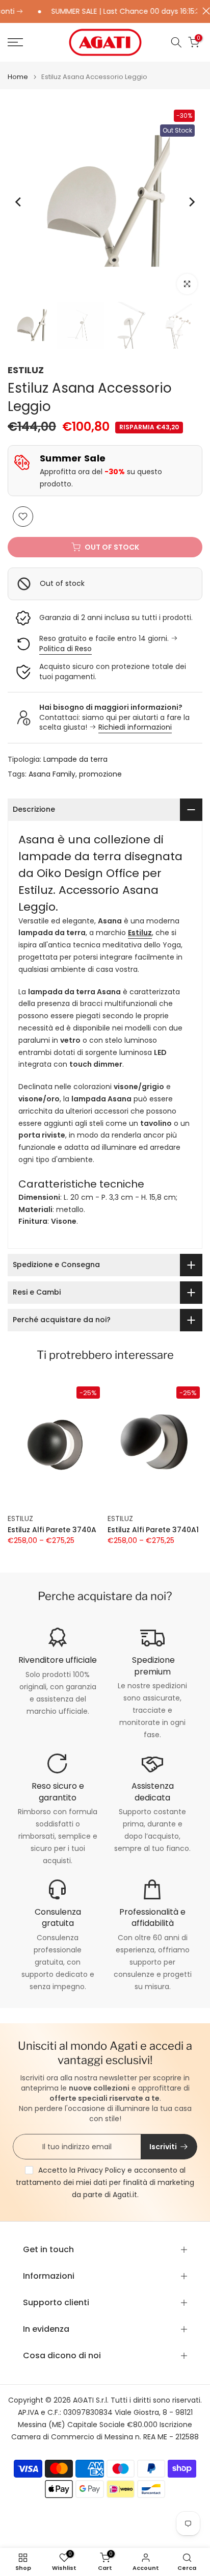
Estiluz (140, 933)
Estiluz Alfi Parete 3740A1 (153, 1530)
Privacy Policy (101, 2170)
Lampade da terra (75, 759)
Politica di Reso (65, 649)
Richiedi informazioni (135, 727)
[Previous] (19, 202)
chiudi (204, 11)
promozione (100, 774)
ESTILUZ (26, 370)
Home (18, 77)
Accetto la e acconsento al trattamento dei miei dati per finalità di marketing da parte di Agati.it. (105, 2182)
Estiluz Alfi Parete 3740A (52, 1530)
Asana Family (52, 774)
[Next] (191, 202)
